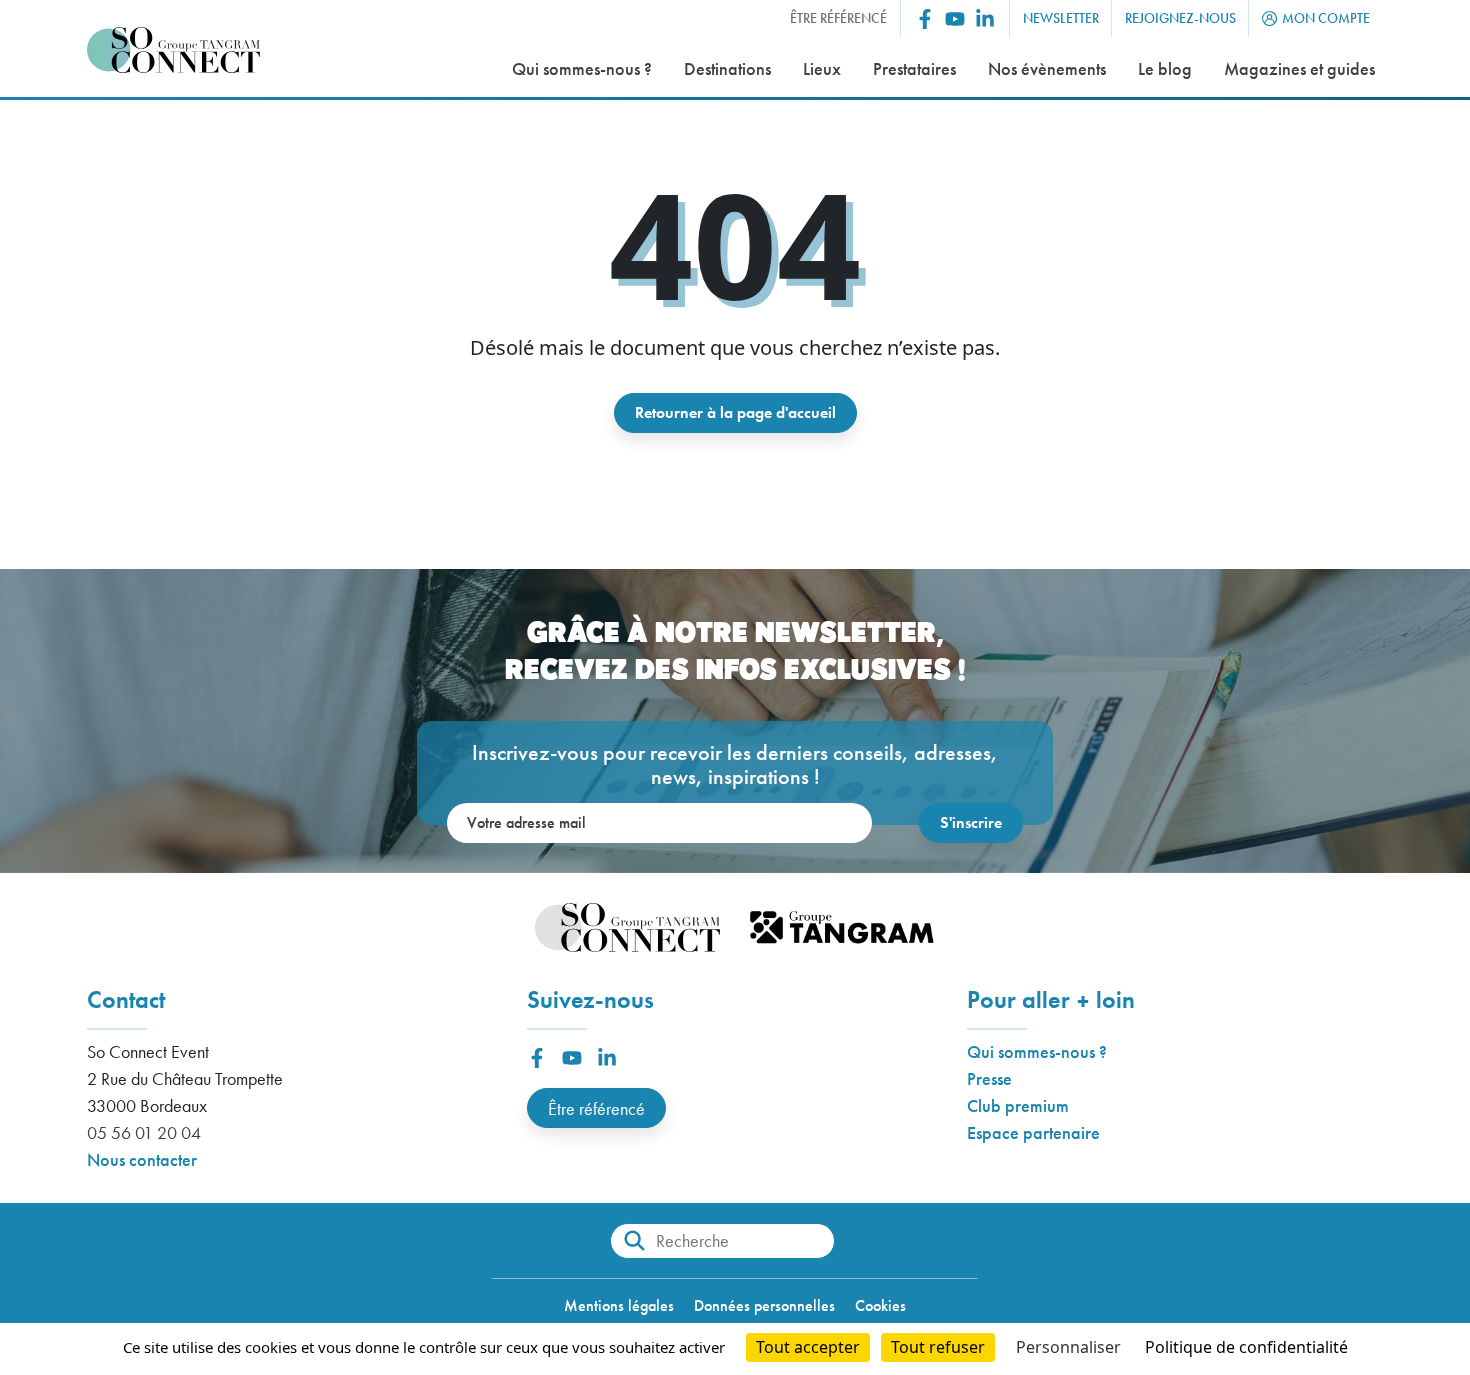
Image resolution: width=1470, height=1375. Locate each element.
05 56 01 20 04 (144, 1132)
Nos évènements (1047, 68)
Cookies (880, 1305)
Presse (989, 1078)
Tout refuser (938, 1347)
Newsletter (1061, 18)
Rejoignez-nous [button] (1180, 18)
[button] (925, 19)
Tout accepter (808, 1347)
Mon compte (1326, 18)
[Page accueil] (173, 50)
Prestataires (914, 68)
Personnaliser (1068, 1347)
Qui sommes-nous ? (582, 68)
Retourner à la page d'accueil (735, 412)
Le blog (1165, 68)
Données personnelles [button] (764, 1305)
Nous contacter (142, 1159)
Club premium (1018, 1105)
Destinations (727, 68)
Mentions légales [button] (619, 1305)
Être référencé (596, 1108)
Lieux (822, 68)
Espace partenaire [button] (1033, 1132)
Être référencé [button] (838, 18)
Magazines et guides (1299, 68)
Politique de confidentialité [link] (1246, 1347)
